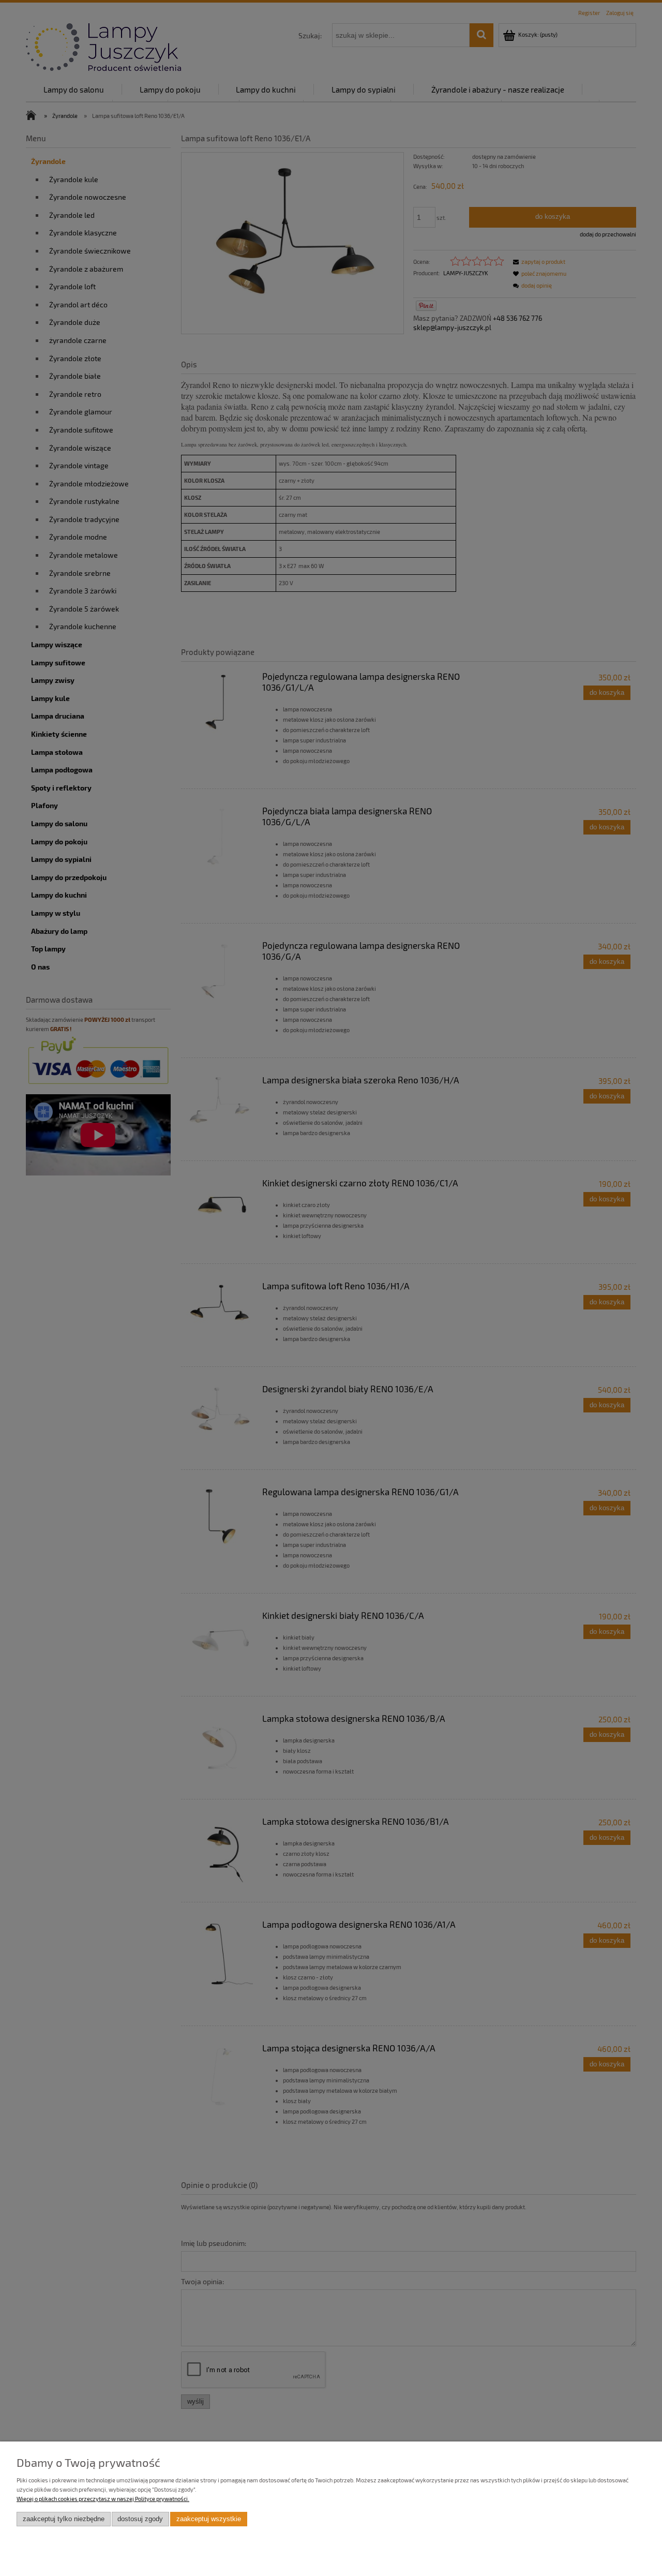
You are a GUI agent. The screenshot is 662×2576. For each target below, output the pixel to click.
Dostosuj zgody (140, 2519)
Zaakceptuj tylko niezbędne (64, 2519)
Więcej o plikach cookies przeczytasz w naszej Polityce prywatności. (103, 2499)
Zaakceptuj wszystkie (209, 2519)
